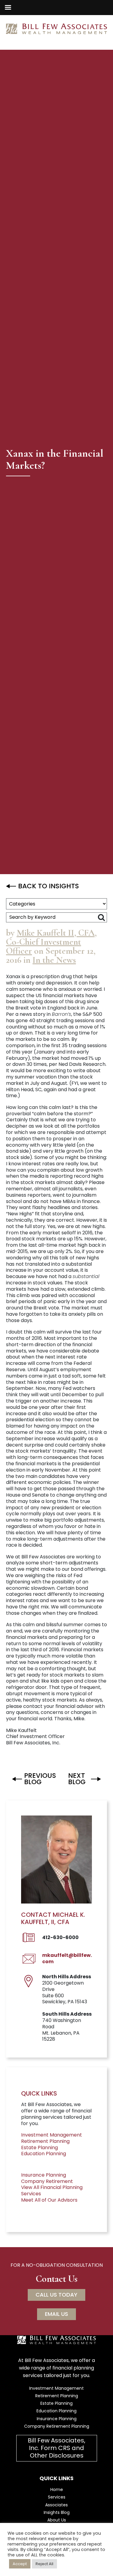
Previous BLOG (40, 1779)
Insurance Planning (44, 2175)
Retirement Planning (45, 2141)
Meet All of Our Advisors (49, 2200)
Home (57, 2489)
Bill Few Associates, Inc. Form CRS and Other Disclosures (56, 2448)
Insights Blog (57, 2512)
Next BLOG (77, 1779)
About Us (57, 2520)
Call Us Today (56, 2295)
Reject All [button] (44, 2564)
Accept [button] (20, 2564)
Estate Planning (39, 2148)
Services (57, 2497)
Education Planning (44, 2154)
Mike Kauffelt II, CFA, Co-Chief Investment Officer (51, 942)
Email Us (56, 2314)
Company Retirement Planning (57, 2426)
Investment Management (52, 2135)
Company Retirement (47, 2181)
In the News (54, 960)
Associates (56, 2505)
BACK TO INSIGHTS (49, 886)
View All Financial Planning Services (52, 2190)
